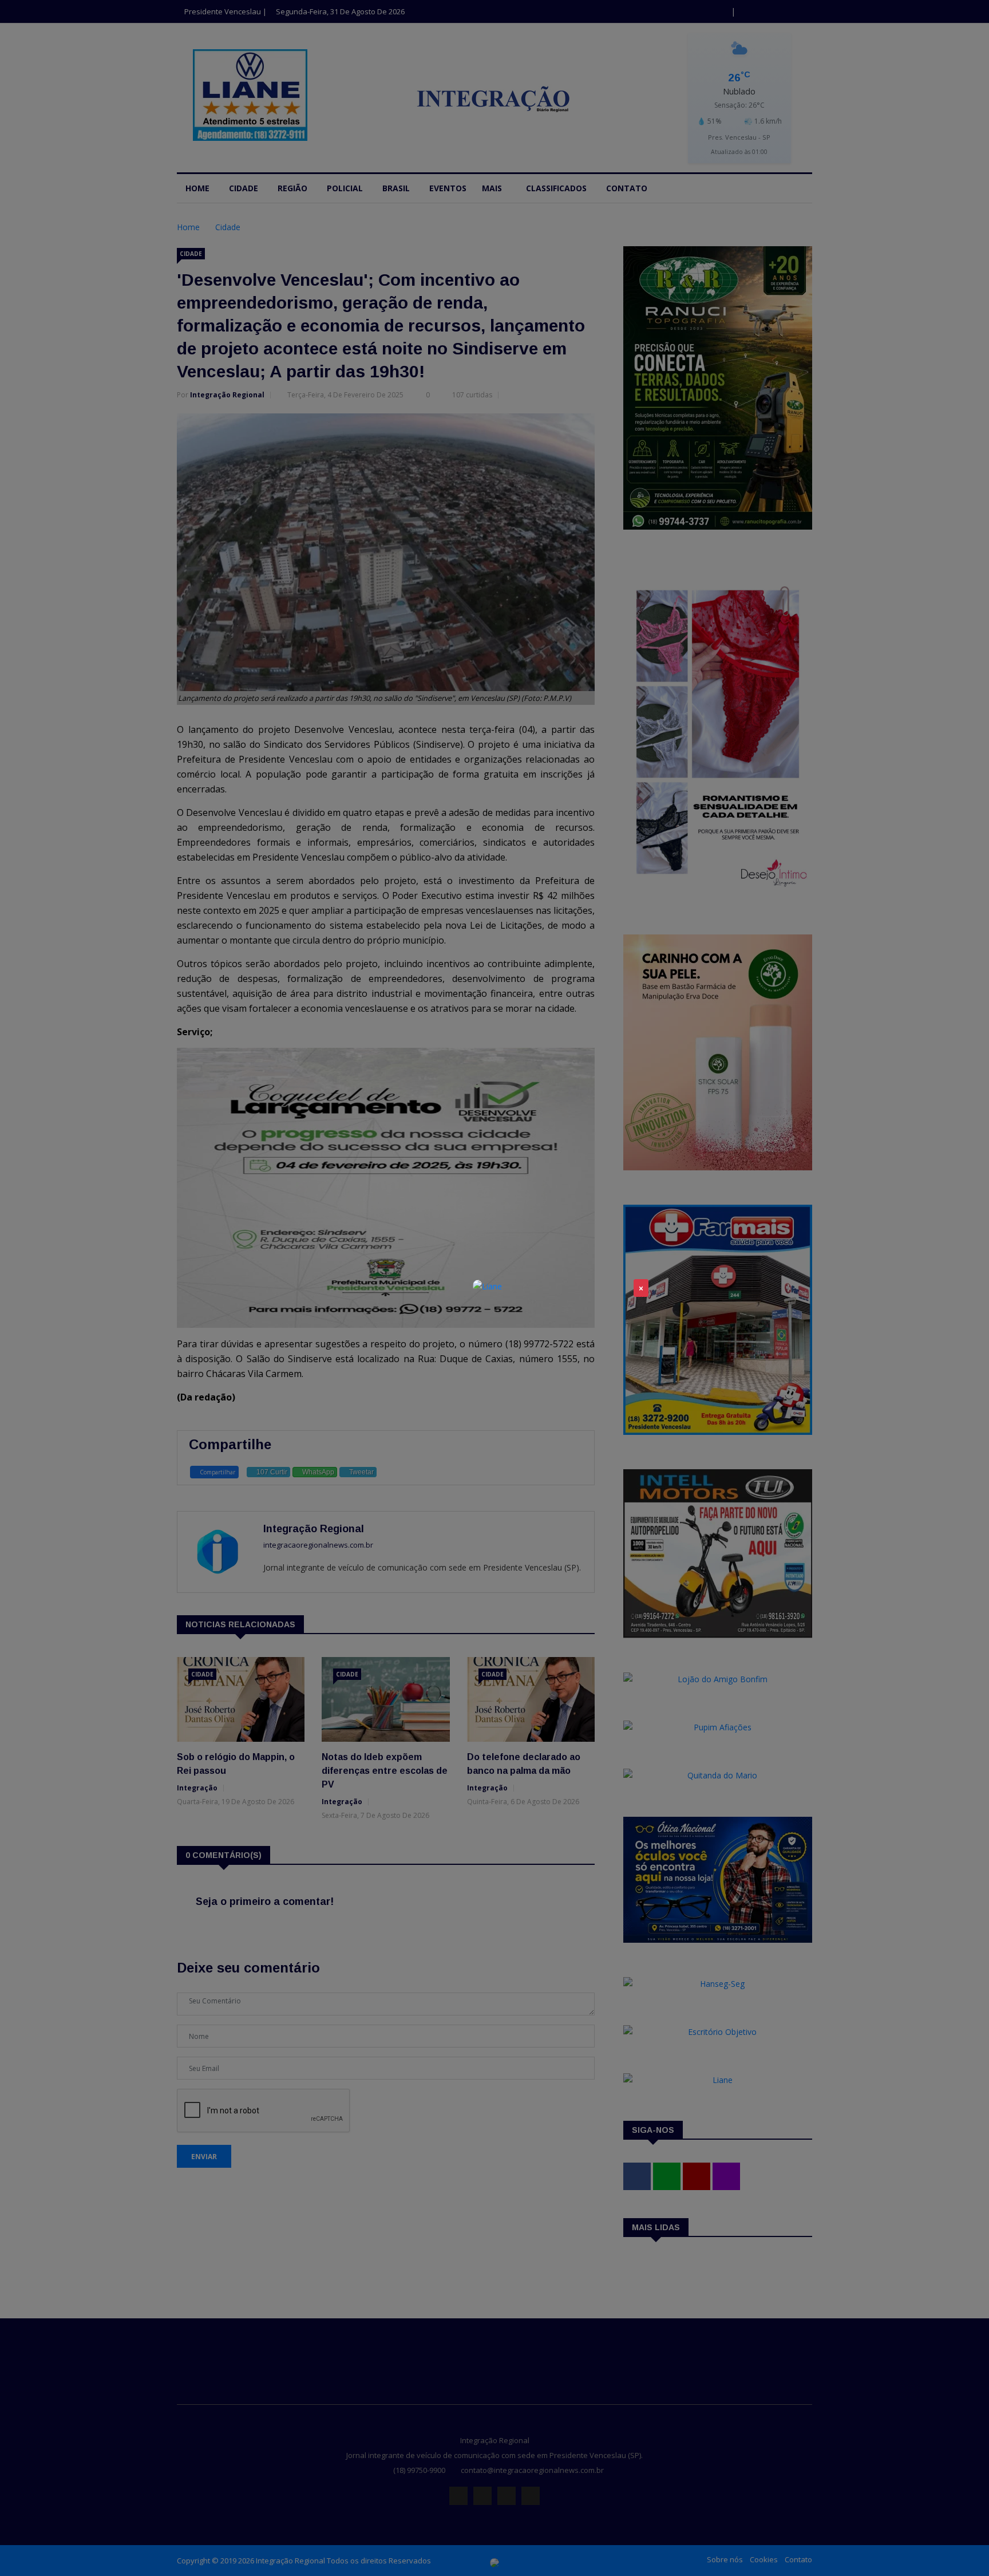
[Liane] (487, 1286)
